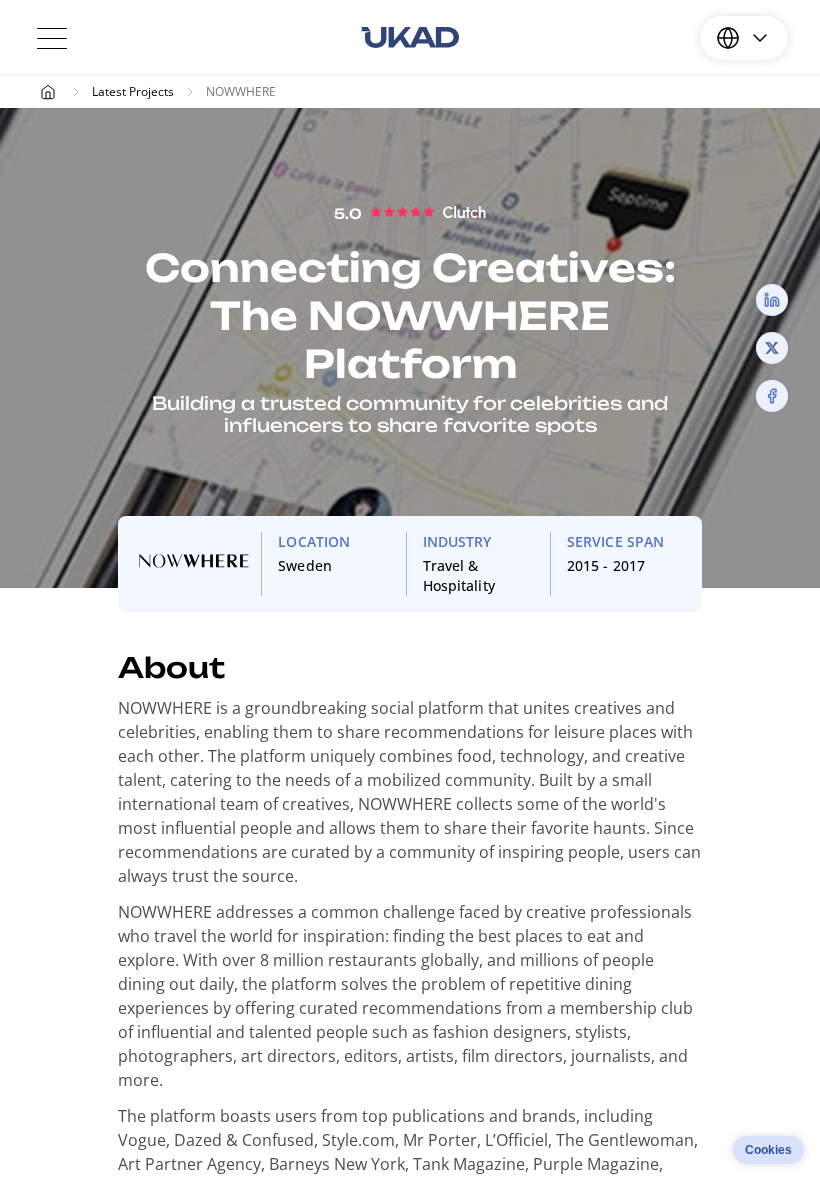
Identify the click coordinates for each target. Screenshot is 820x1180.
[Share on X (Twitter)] (772, 348)
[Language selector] (744, 38)
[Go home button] (410, 38)
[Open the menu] (52, 38)
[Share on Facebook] (772, 396)
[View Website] (194, 564)
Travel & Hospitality (459, 575)
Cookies (768, 1150)
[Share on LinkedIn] (772, 300)
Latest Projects (133, 91)
